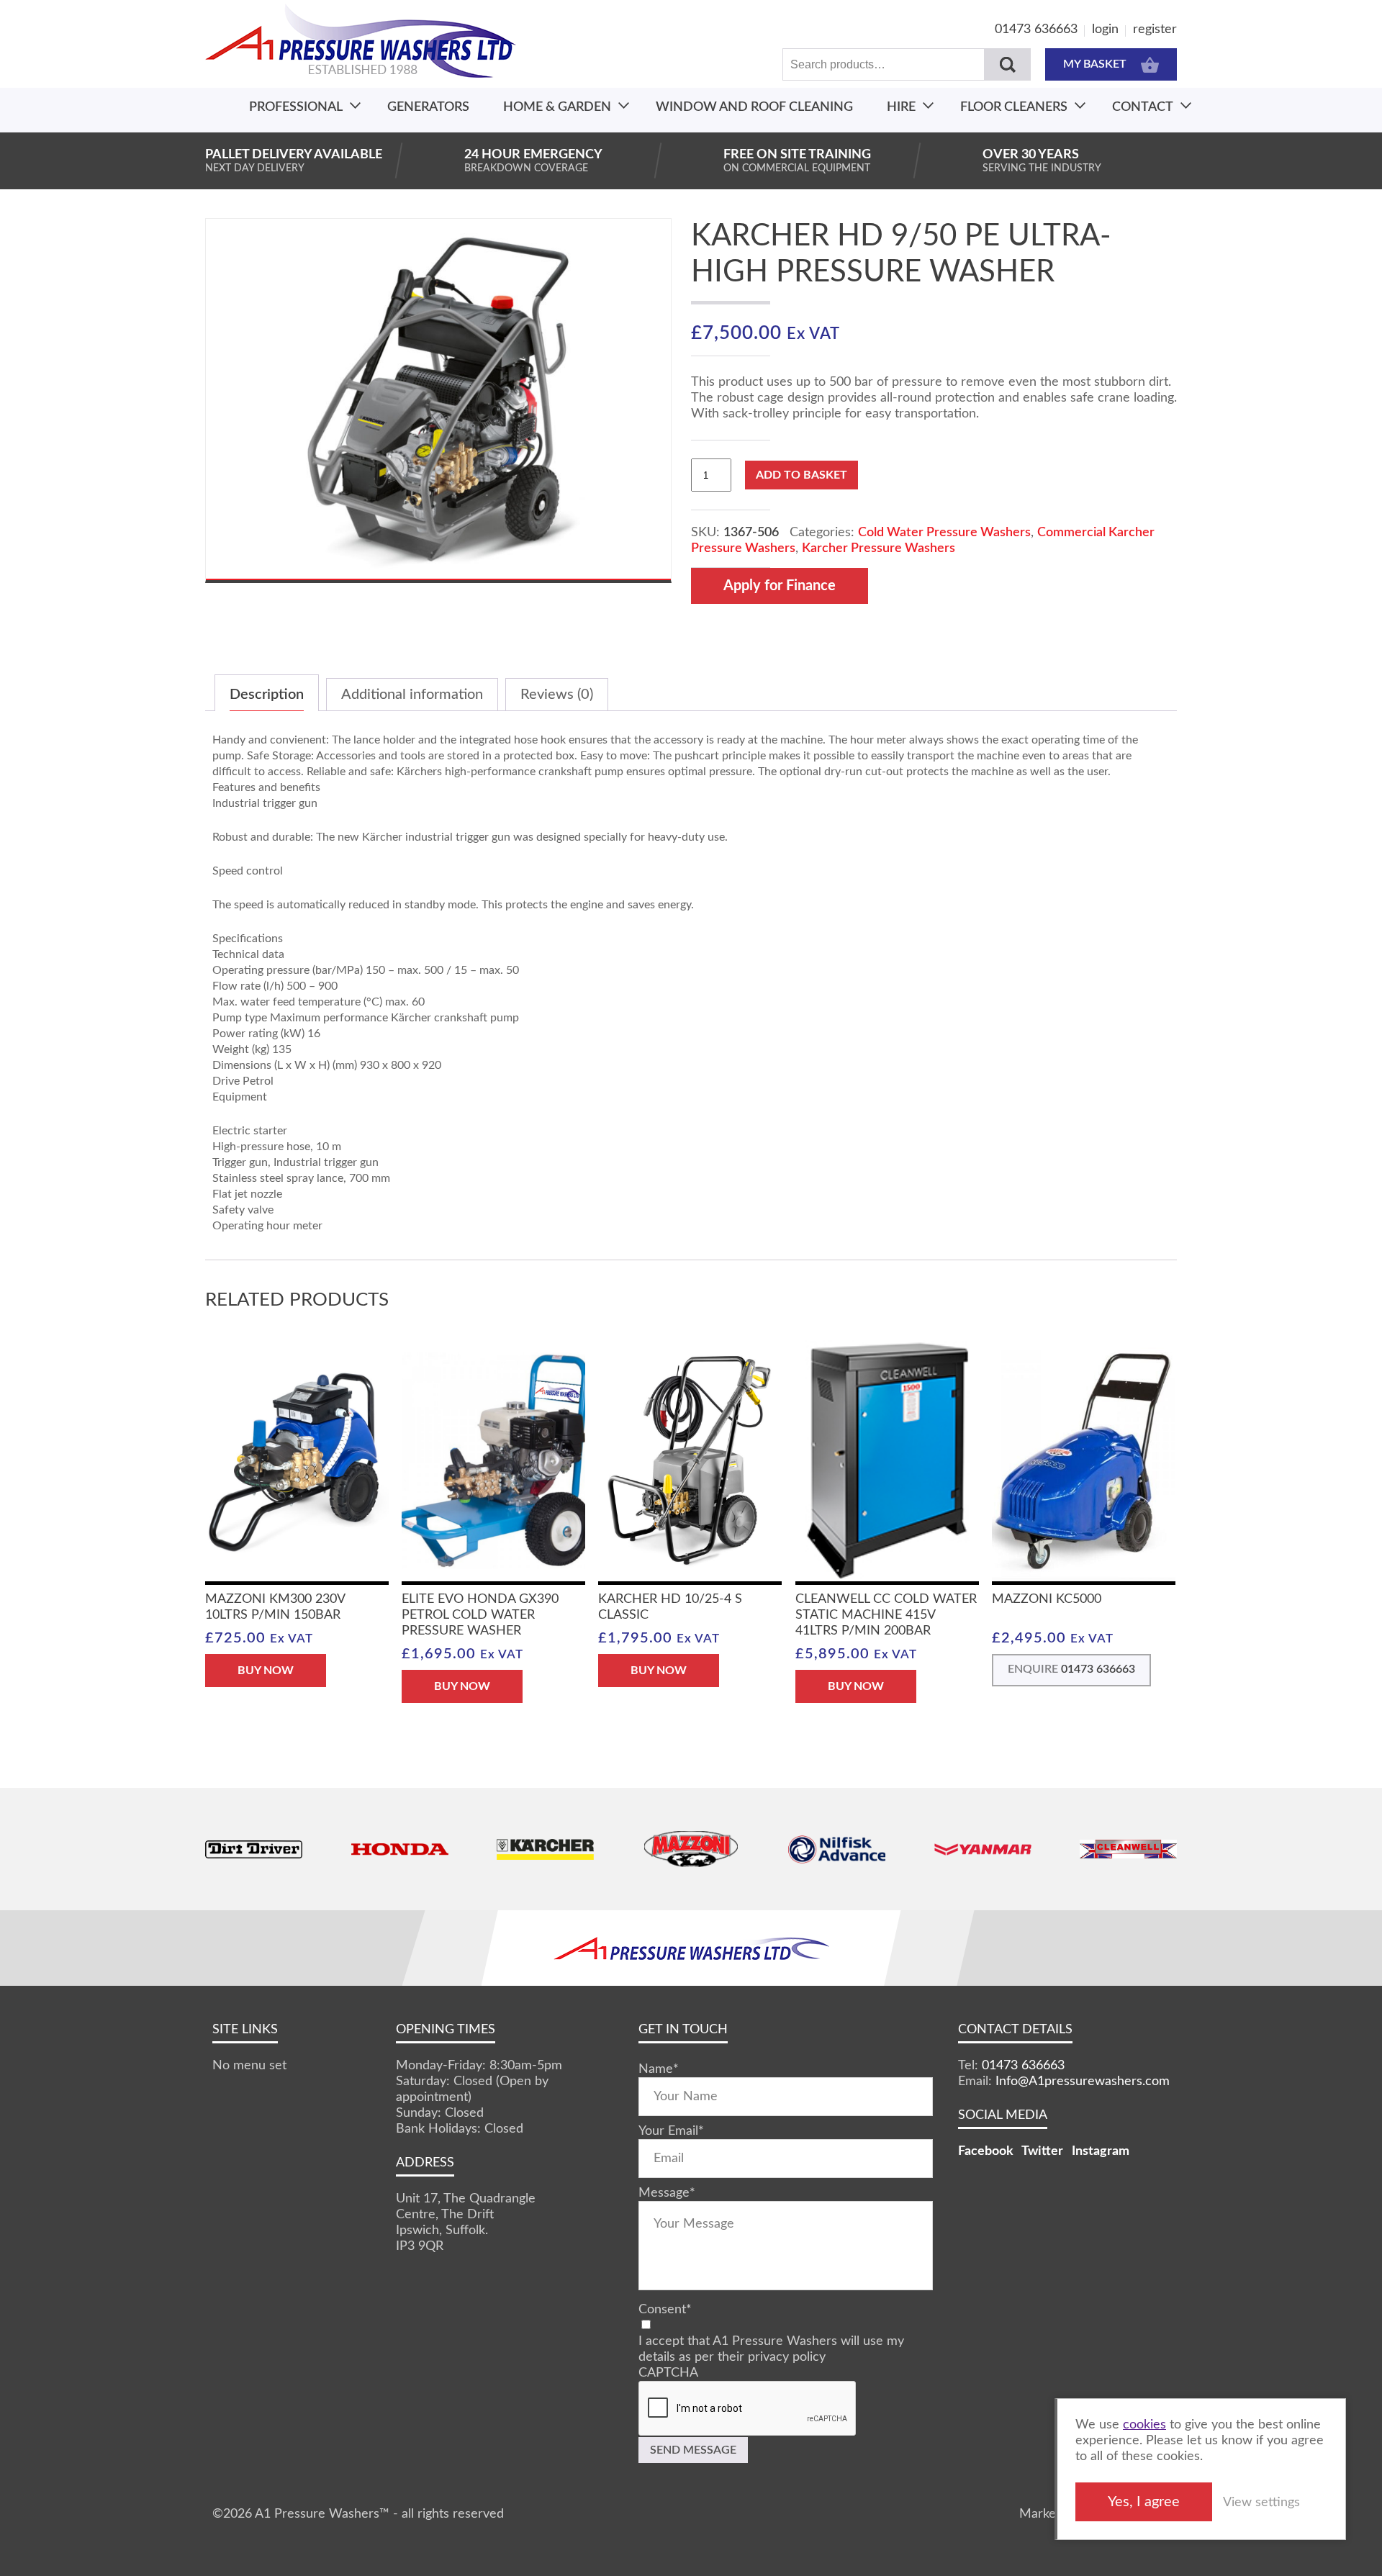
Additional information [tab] (412, 695)
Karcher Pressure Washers (879, 548)
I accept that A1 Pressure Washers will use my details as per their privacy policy (771, 2349)
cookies (1144, 2425)
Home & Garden (557, 107)
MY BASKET (1095, 64)
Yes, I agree (1144, 2502)
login (1105, 30)
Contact (1143, 107)
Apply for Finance (780, 586)
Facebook (986, 2151)
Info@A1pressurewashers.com (1083, 2082)
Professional (296, 107)
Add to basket (801, 475)
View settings (1261, 2503)
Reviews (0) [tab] (557, 695)
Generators (428, 107)
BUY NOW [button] (266, 1671)
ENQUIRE (1071, 1669)
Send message (693, 2450)
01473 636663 (1036, 30)
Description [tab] (267, 695)
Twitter (1042, 2151)
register (1155, 30)
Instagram (1101, 2151)
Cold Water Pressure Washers (944, 533)
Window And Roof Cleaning (754, 107)
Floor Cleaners (1014, 107)
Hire (901, 107)
